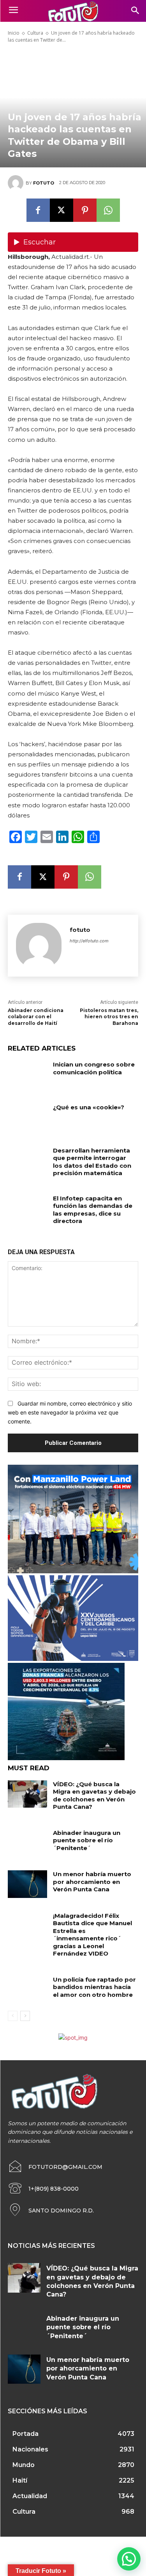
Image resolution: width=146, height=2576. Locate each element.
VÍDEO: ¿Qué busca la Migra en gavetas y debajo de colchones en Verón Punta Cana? (94, 1796)
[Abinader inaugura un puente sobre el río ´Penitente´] (27, 1843)
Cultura (35, 33)
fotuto (44, 183)
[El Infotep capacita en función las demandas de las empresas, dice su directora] (27, 1208)
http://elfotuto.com (89, 941)
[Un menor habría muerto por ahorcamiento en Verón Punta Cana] (27, 1884)
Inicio (14, 33)
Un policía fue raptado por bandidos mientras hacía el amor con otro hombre (94, 1987)
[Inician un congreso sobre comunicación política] (27, 1074)
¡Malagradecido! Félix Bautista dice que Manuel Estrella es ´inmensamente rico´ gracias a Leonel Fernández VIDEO (92, 1935)
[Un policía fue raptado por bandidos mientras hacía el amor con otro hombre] (27, 1989)
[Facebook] (38, 210)
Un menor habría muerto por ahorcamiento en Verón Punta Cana (92, 1882)
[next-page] (25, 2016)
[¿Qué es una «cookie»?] (27, 1117)
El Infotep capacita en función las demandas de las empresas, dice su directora (93, 1210)
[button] (129, 2559)
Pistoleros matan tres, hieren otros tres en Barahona (109, 1017)
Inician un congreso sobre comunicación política (94, 1068)
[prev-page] (13, 2016)
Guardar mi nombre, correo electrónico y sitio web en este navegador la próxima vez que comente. (70, 1412)
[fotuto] (17, 183)
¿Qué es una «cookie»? (89, 1107)
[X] (62, 210)
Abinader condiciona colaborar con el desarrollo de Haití (36, 1017)
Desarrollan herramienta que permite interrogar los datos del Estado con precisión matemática (92, 1162)
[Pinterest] (85, 210)
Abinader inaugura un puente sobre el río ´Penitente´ (87, 1840)
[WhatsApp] (108, 210)
